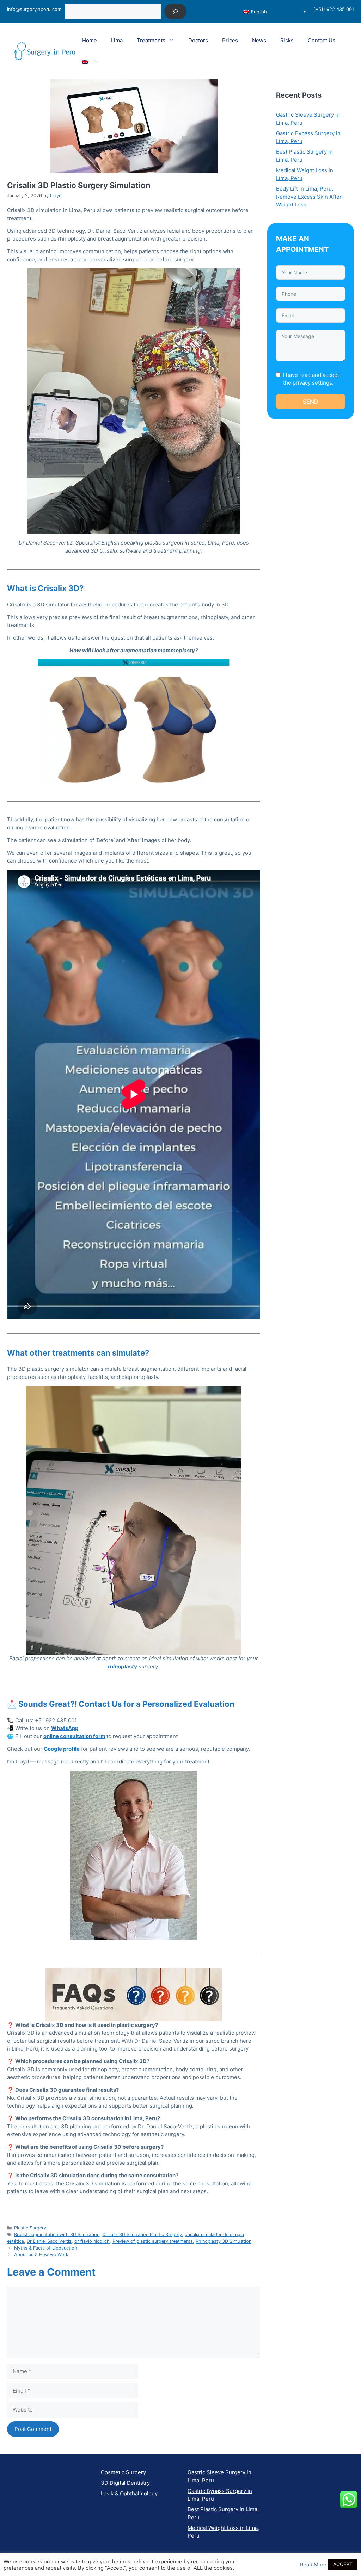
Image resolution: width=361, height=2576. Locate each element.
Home (90, 40)
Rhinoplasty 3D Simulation (224, 2241)
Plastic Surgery (30, 2228)
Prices (230, 40)
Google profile (62, 1749)
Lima (117, 40)
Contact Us (322, 40)
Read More (313, 2565)
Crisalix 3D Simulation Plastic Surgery (142, 2235)
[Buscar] (175, 11)
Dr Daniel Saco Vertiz (49, 2241)
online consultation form (74, 1736)
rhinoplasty (123, 1666)
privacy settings (312, 383)
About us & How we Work (41, 2255)
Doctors (198, 40)
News (259, 40)
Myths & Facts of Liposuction (45, 2248)
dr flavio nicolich (92, 2241)
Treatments (151, 40)
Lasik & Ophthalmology (129, 2493)
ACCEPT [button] (343, 2564)
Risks (287, 40)
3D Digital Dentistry (125, 2483)
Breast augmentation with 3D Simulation (57, 2235)
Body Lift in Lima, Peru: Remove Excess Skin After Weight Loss (309, 197)
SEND (311, 402)
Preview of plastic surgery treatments (153, 2241)
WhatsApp (65, 1728)
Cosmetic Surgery (123, 2472)
